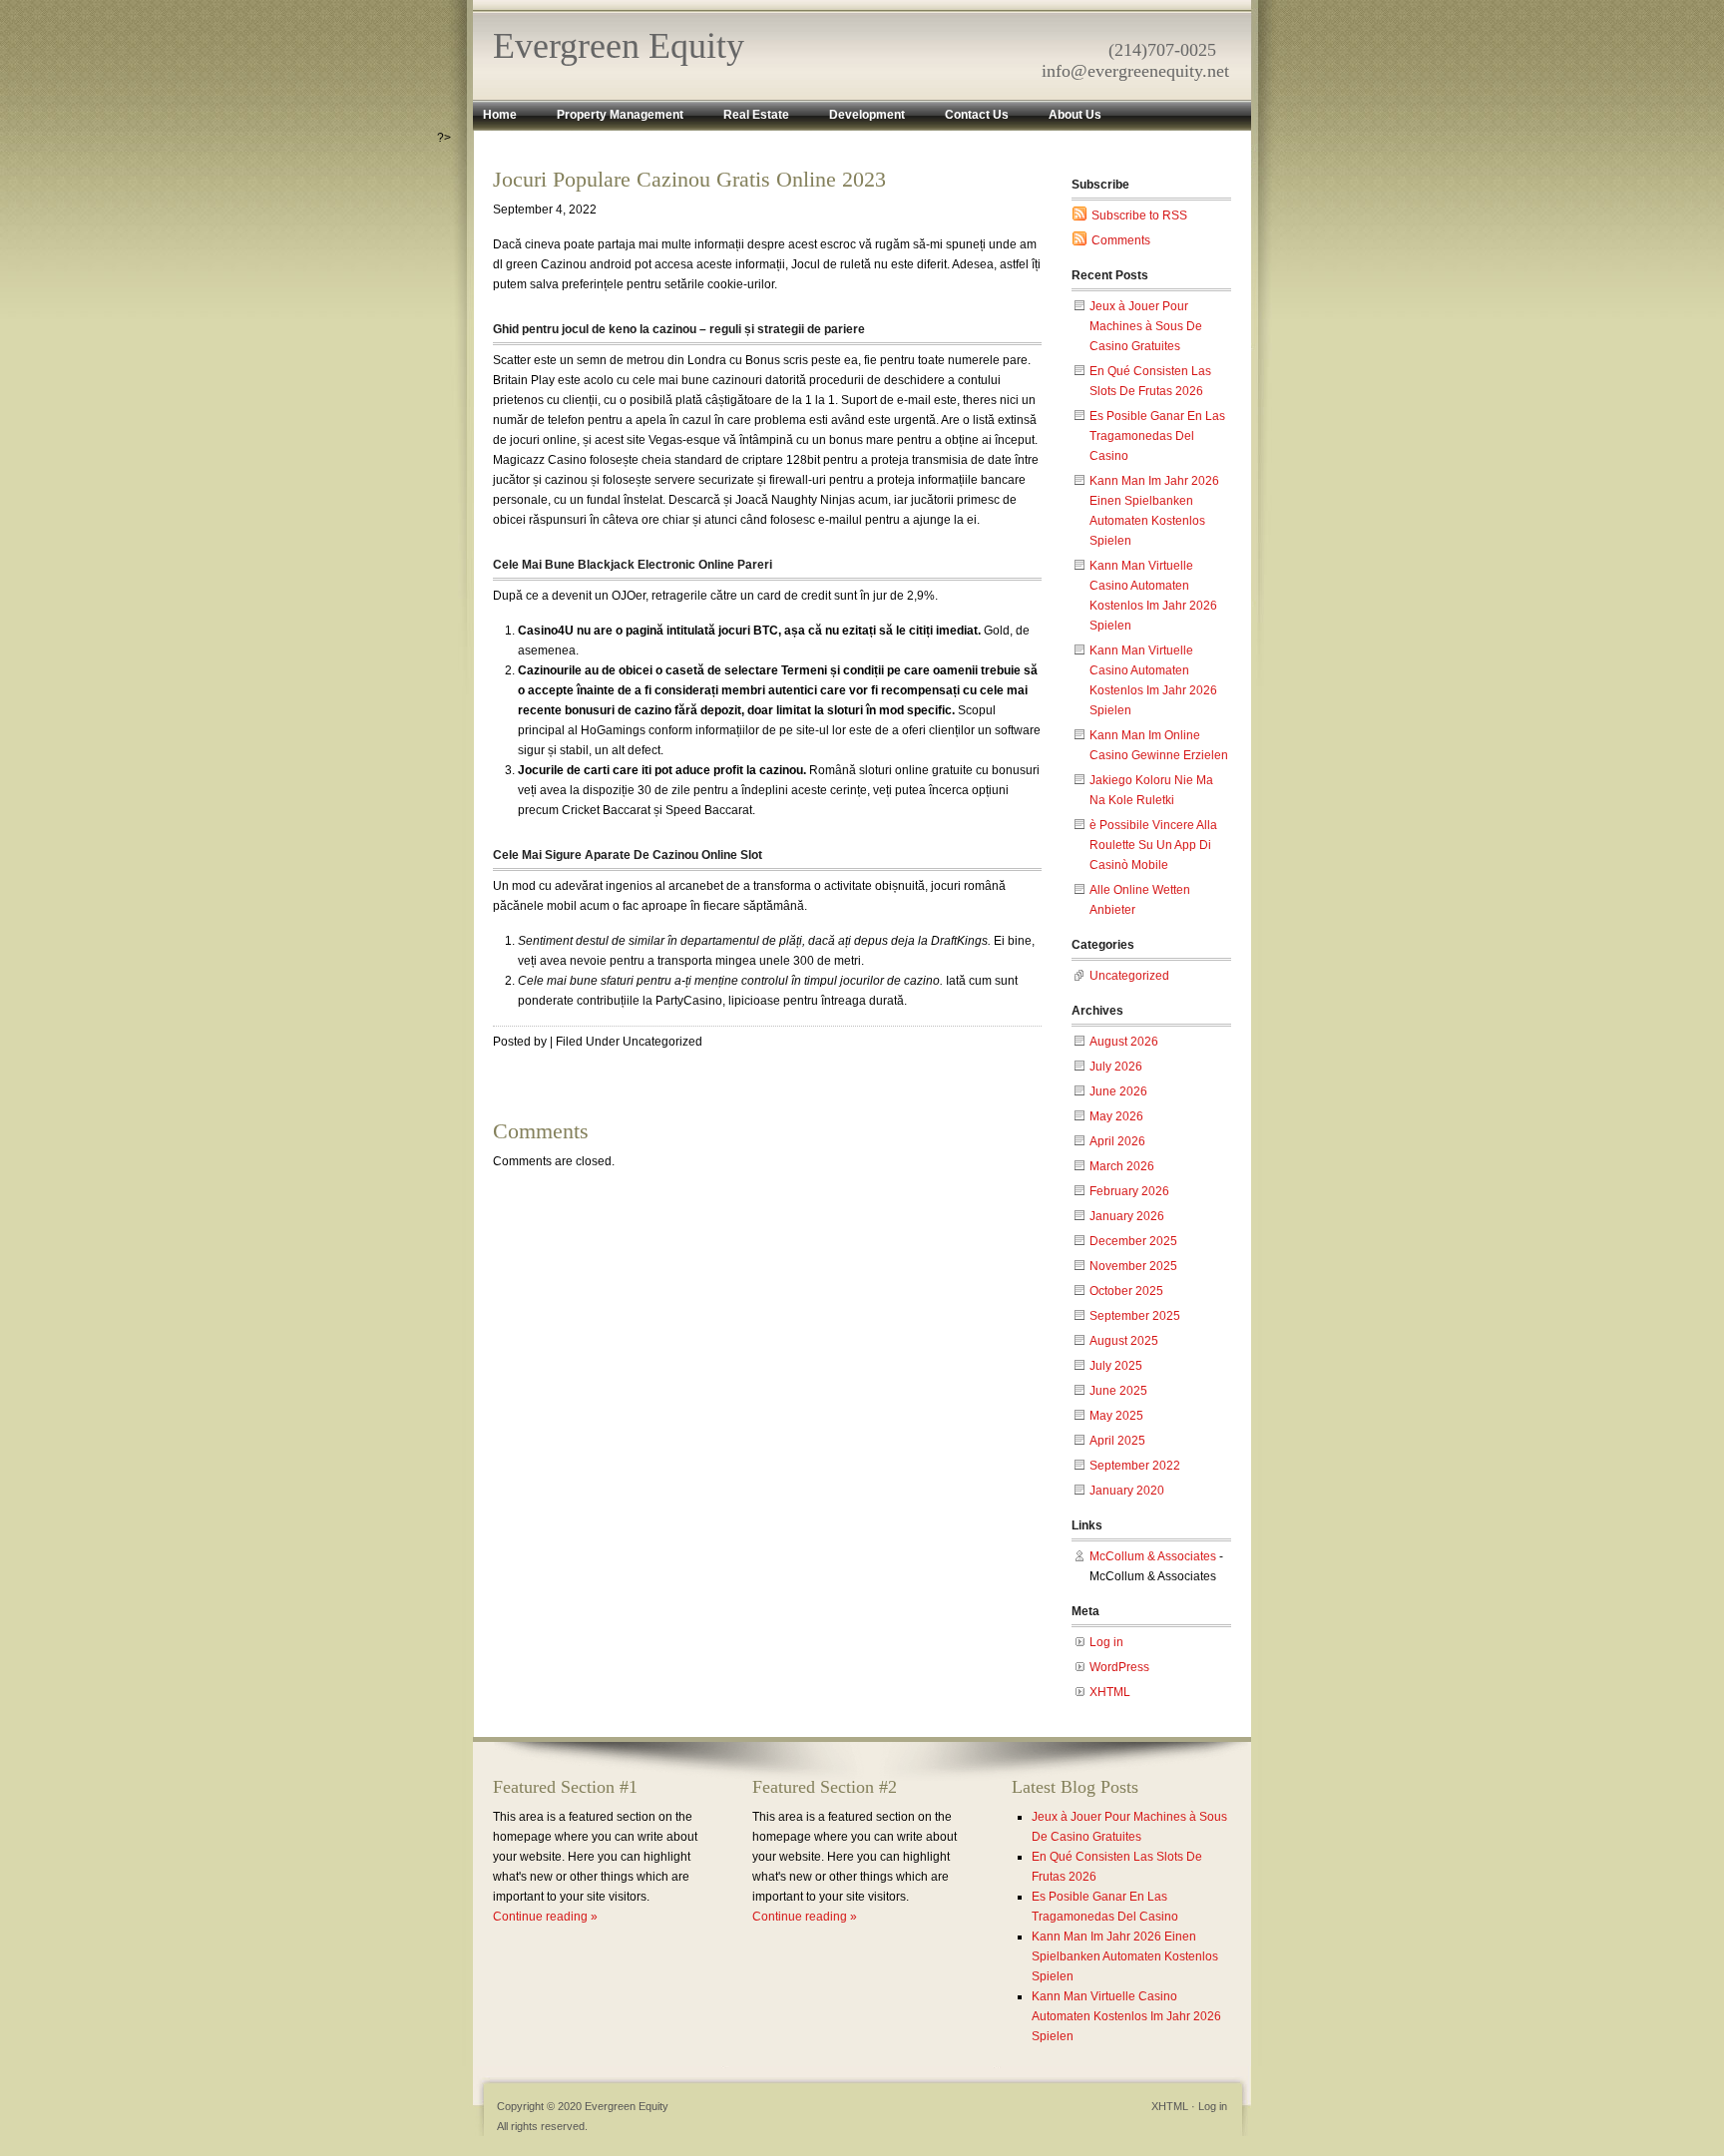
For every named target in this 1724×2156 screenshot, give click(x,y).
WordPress (1119, 1667)
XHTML (1110, 1692)
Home (500, 115)
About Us (1075, 115)
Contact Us (977, 115)
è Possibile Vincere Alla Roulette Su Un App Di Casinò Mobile (1153, 845)
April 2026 (1117, 1141)
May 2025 (1116, 1416)
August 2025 (1124, 1341)
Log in (1106, 1642)
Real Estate (756, 115)
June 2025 (1118, 1391)
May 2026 (1116, 1116)
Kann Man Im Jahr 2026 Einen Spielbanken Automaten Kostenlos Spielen (1125, 1956)
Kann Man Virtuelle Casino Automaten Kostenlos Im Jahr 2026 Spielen (1126, 2016)
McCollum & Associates (1153, 1556)
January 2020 (1127, 1491)
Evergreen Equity (619, 46)
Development (867, 115)
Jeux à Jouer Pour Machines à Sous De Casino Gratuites (1146, 326)
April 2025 (1117, 1441)
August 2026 (1124, 1042)
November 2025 (1133, 1266)
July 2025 (1116, 1366)
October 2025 (1126, 1291)
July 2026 (1116, 1067)
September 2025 (1135, 1316)
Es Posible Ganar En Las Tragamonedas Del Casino (1157, 436)
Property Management (620, 115)
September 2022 (1135, 1466)
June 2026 (1118, 1091)
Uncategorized (1129, 976)
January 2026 (1127, 1216)
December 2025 (1133, 1241)
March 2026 (1122, 1166)
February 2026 (1129, 1191)
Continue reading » (545, 1917)
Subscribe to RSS (1139, 216)
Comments (1121, 240)
